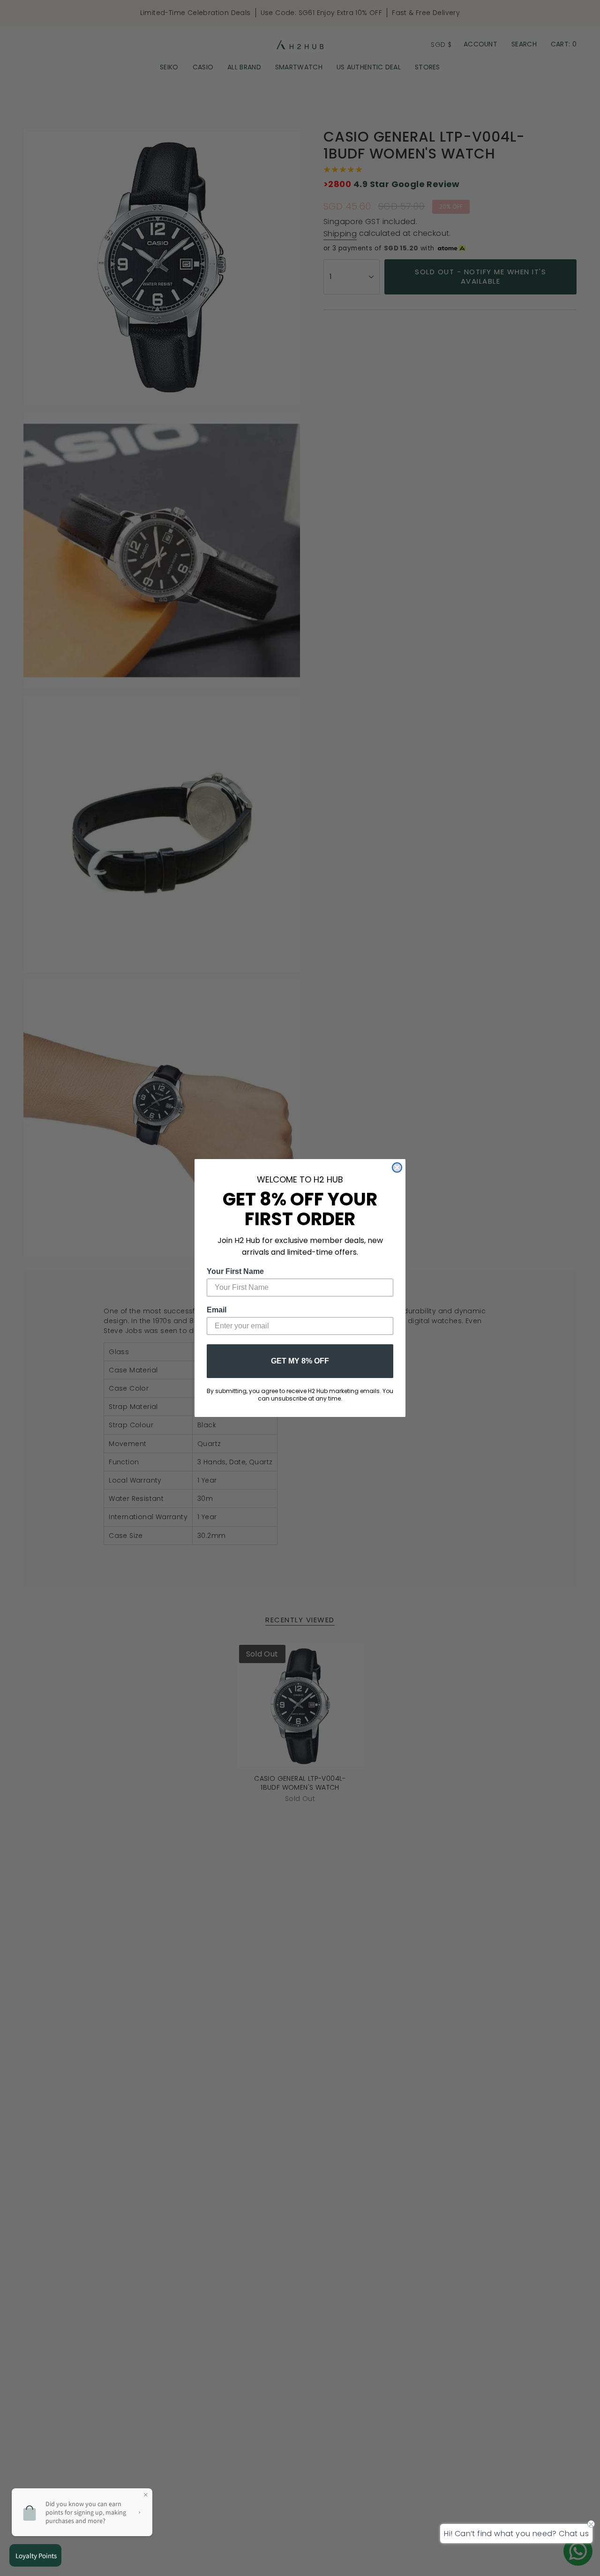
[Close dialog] (397, 1167)
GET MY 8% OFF (300, 1361)
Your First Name (235, 1271)
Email (217, 1310)
